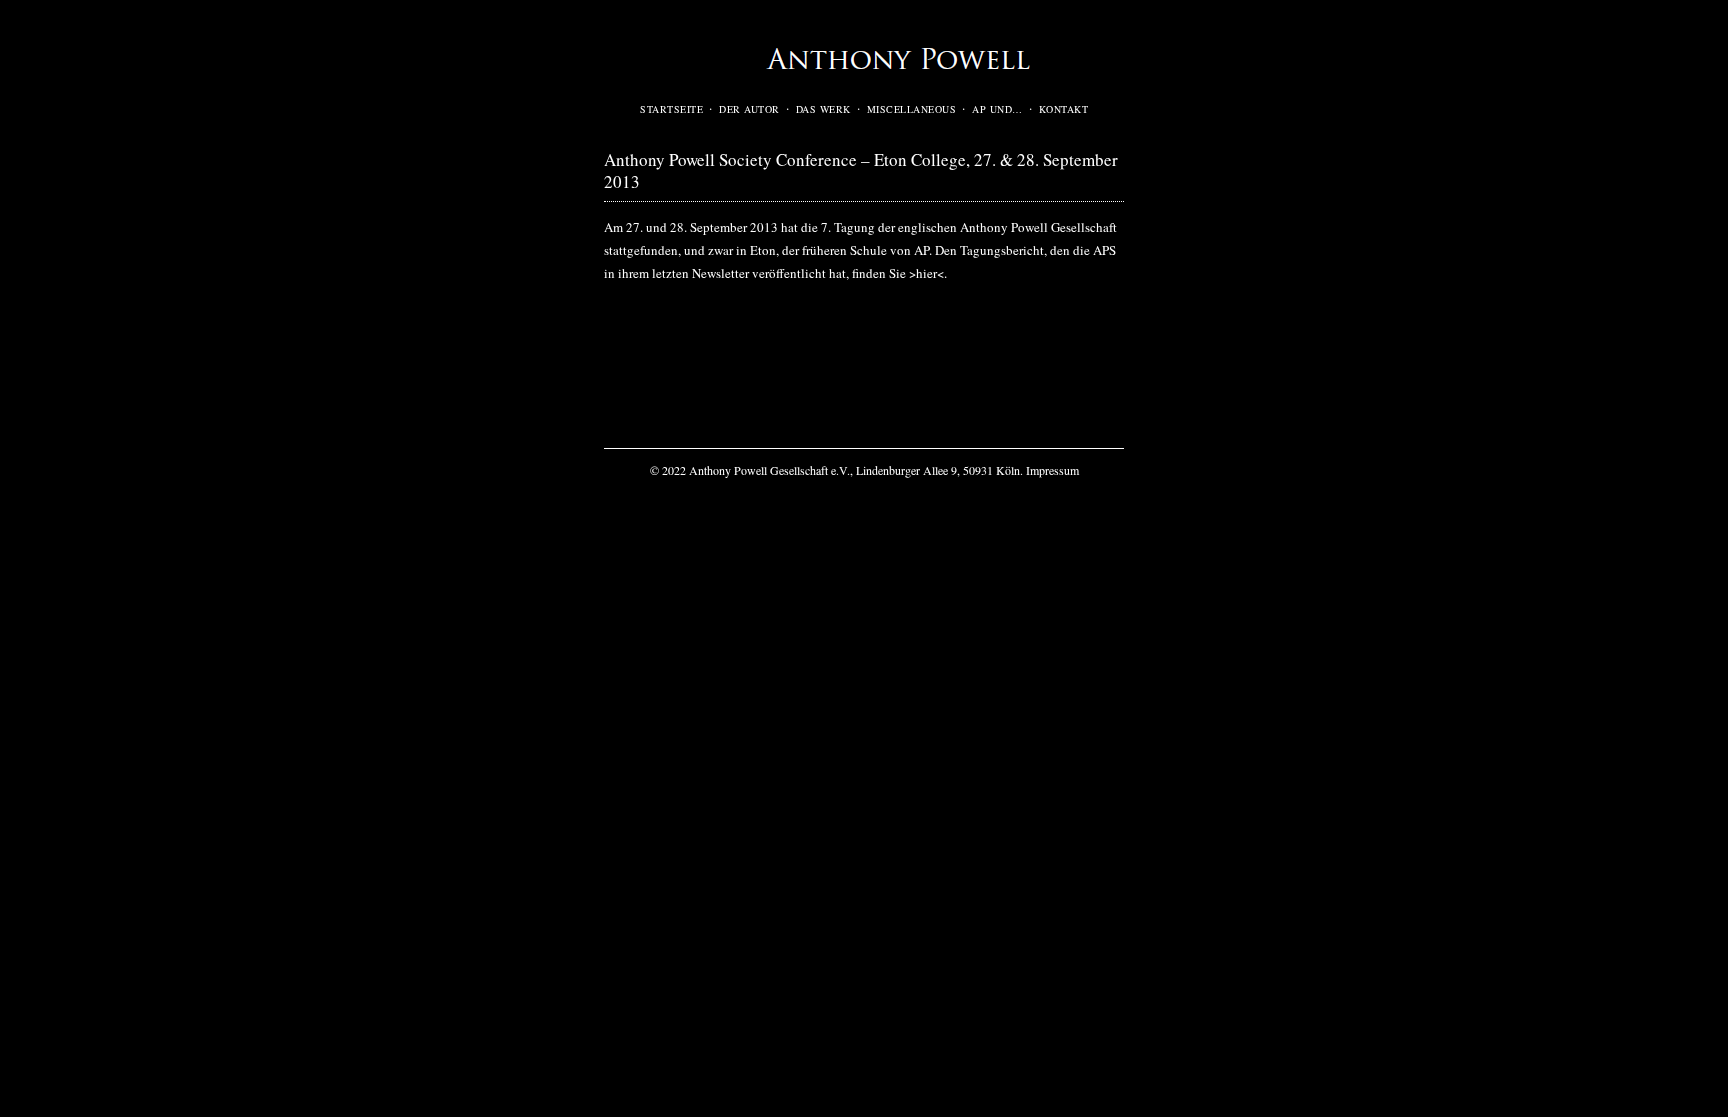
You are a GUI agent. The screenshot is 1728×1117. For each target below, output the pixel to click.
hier (926, 273)
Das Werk (823, 109)
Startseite (671, 109)
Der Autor (749, 109)
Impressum (1052, 470)
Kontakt (1064, 109)
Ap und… (997, 109)
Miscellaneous (912, 109)
